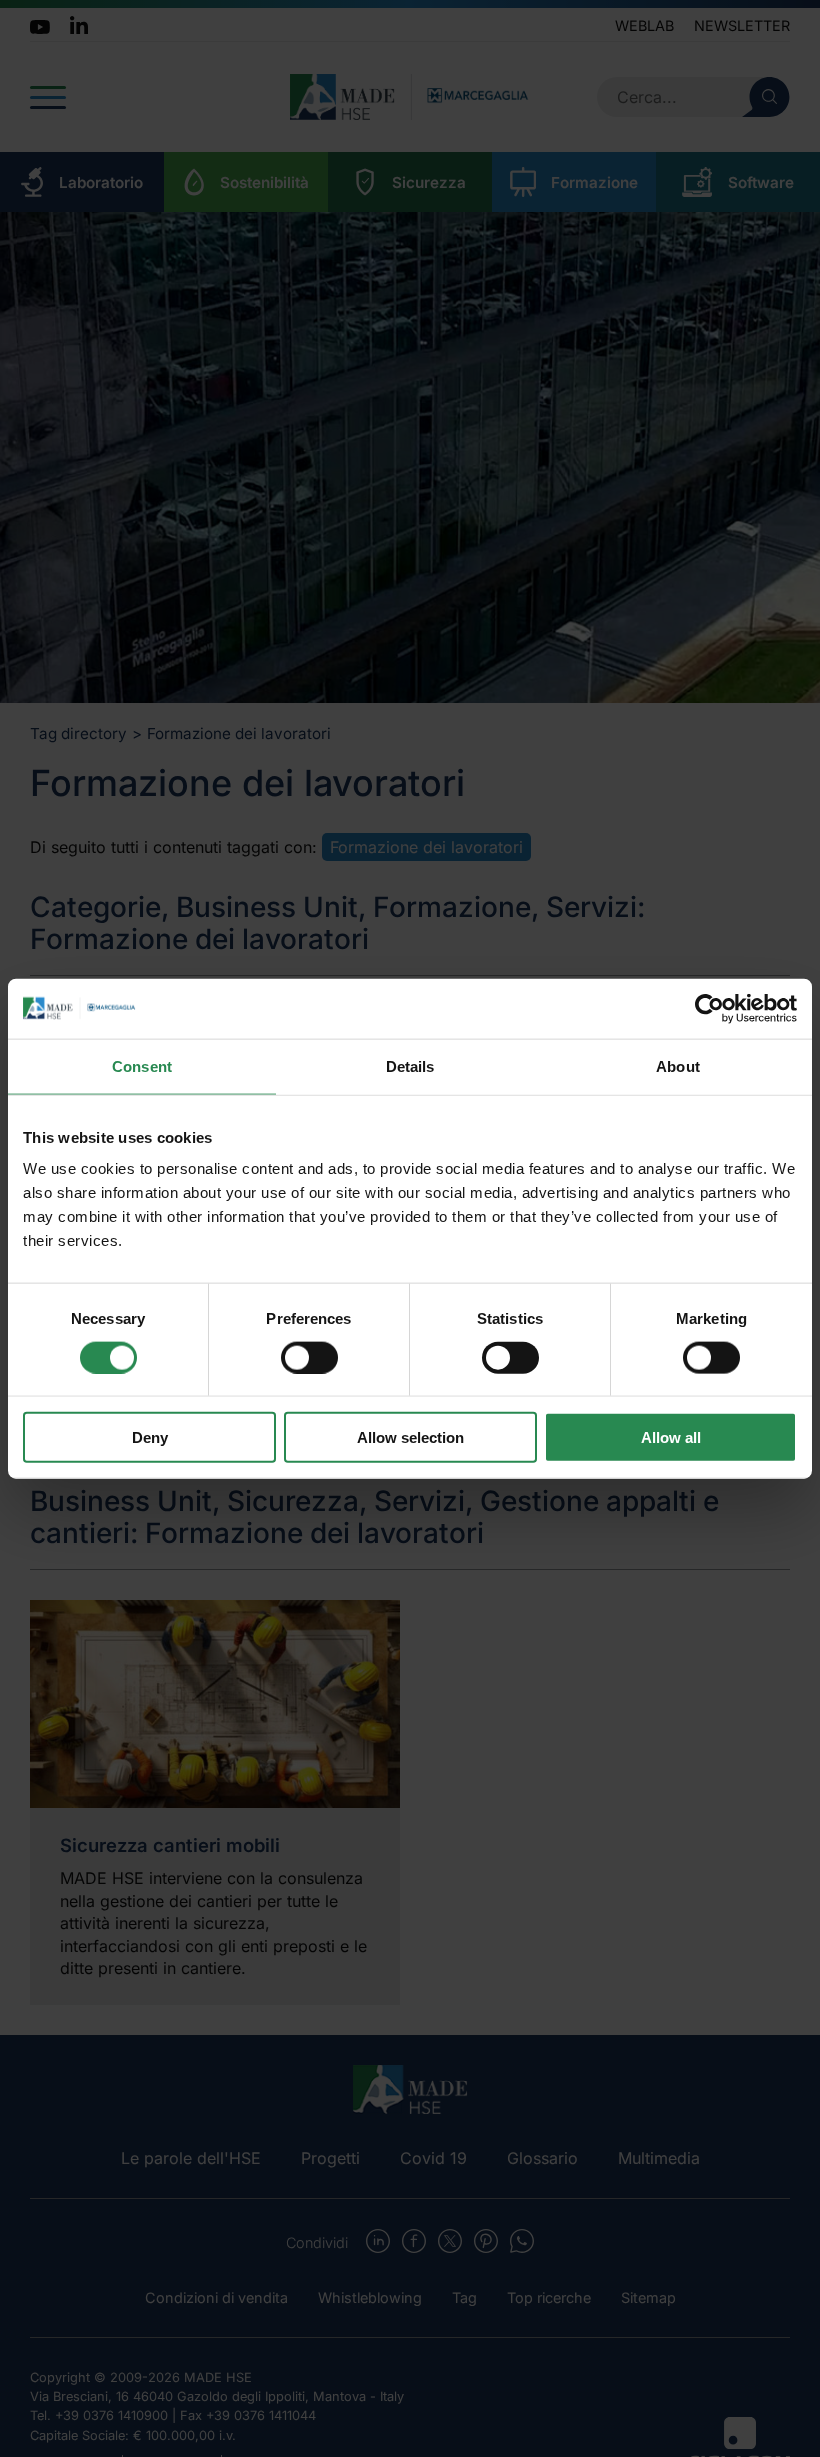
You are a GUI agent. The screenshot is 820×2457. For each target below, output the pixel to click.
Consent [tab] (142, 1065)
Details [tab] (410, 1065)
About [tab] (678, 1065)
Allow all (671, 1437)
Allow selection (410, 1437)
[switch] (309, 1357)
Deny (150, 1437)
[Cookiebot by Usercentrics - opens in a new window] (709, 1008)
